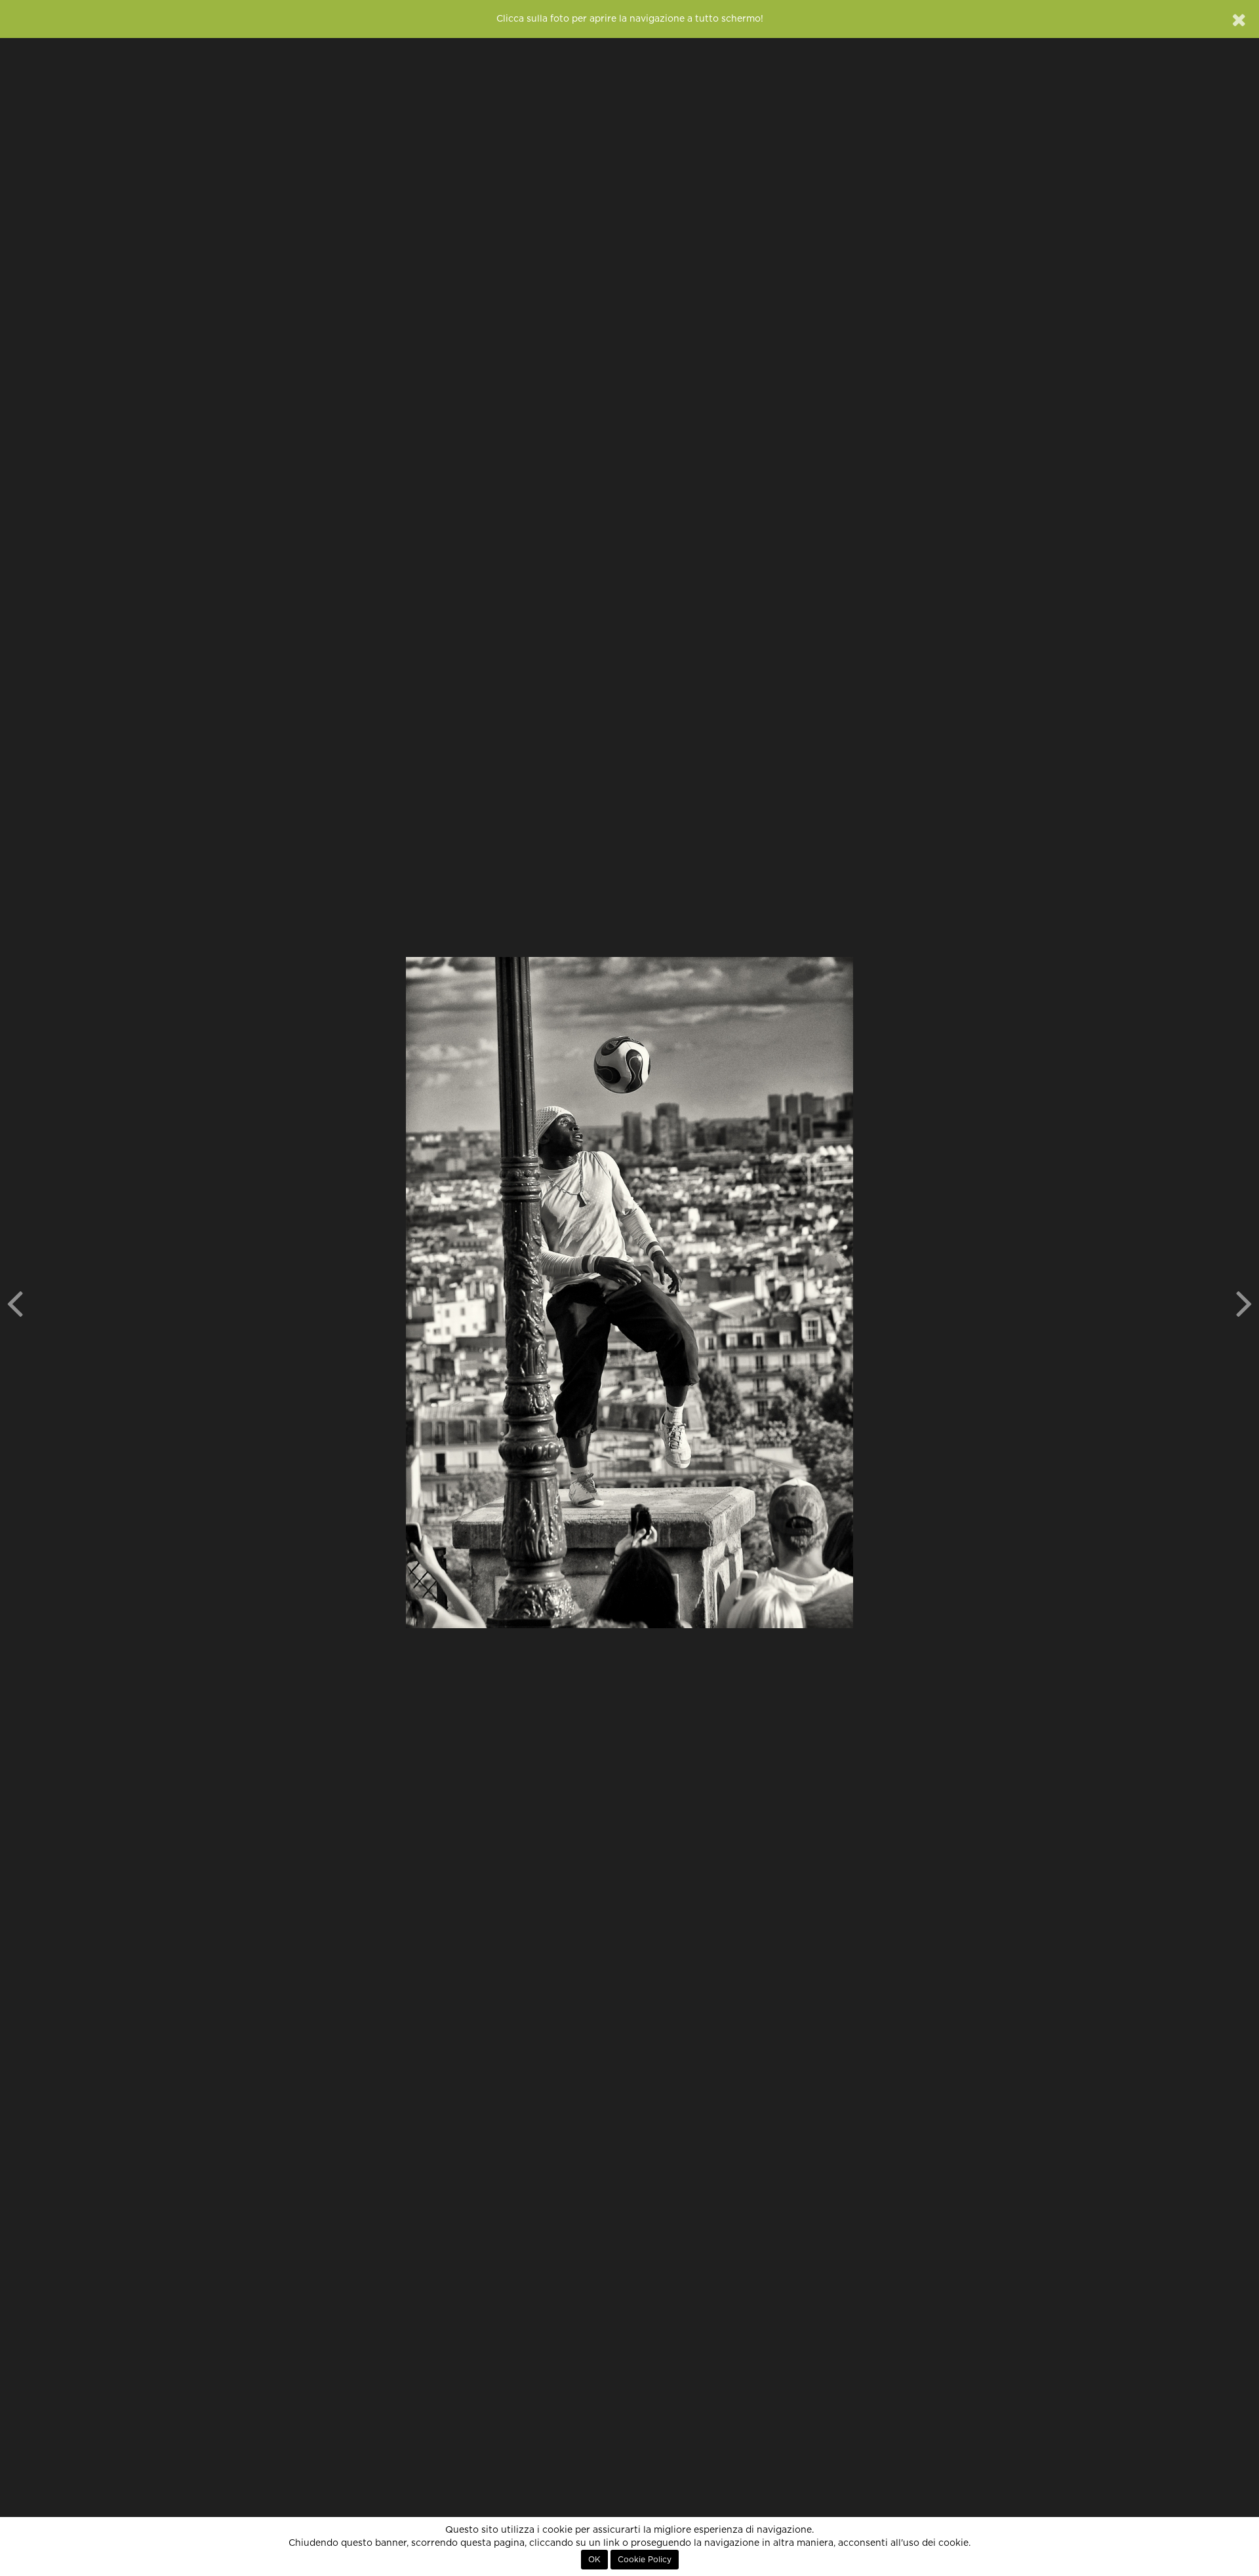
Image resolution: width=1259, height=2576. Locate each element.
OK (594, 2560)
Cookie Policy (645, 2560)
